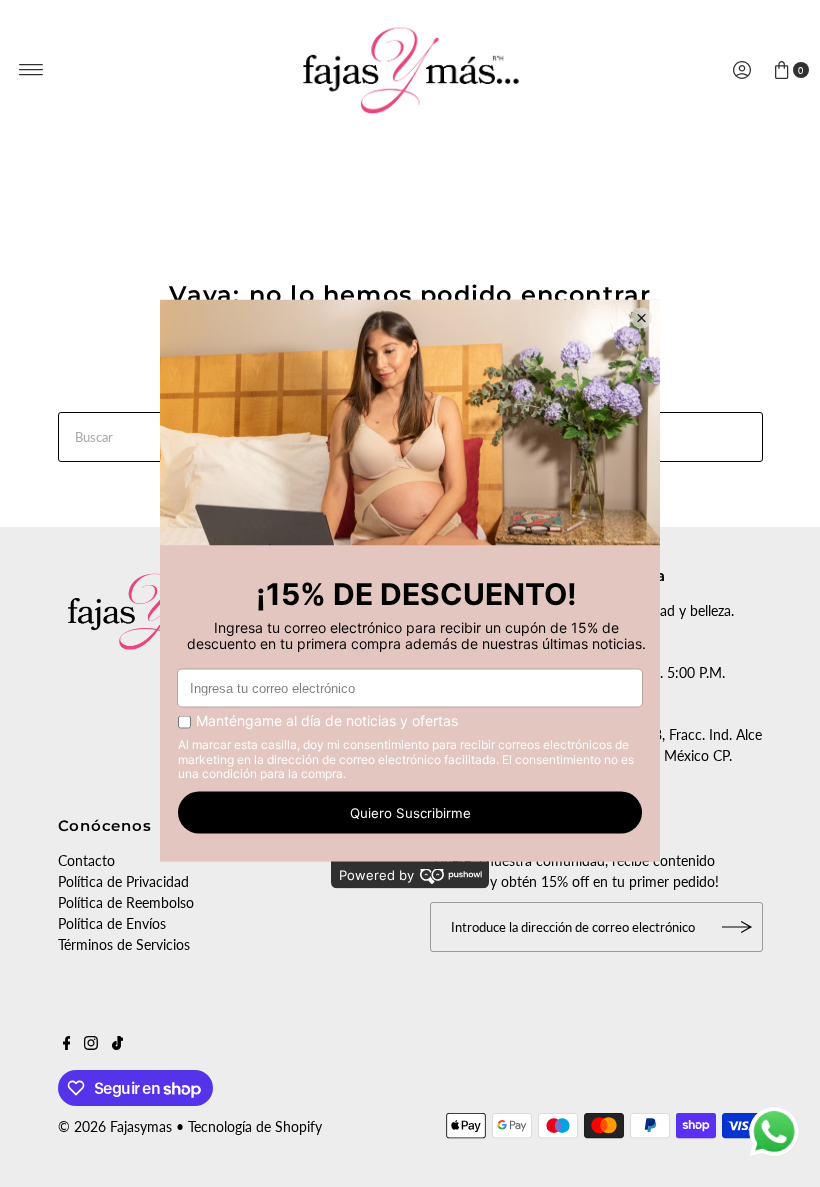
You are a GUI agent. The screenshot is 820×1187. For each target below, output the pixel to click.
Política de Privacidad (123, 881)
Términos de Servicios (124, 944)
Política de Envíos (112, 923)
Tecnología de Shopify (255, 1126)
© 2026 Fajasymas (115, 1126)
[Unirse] (738, 927)
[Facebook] (67, 1045)
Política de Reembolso (126, 902)
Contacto (86, 860)
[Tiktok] (117, 1045)
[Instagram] (91, 1045)
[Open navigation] (31, 70)
